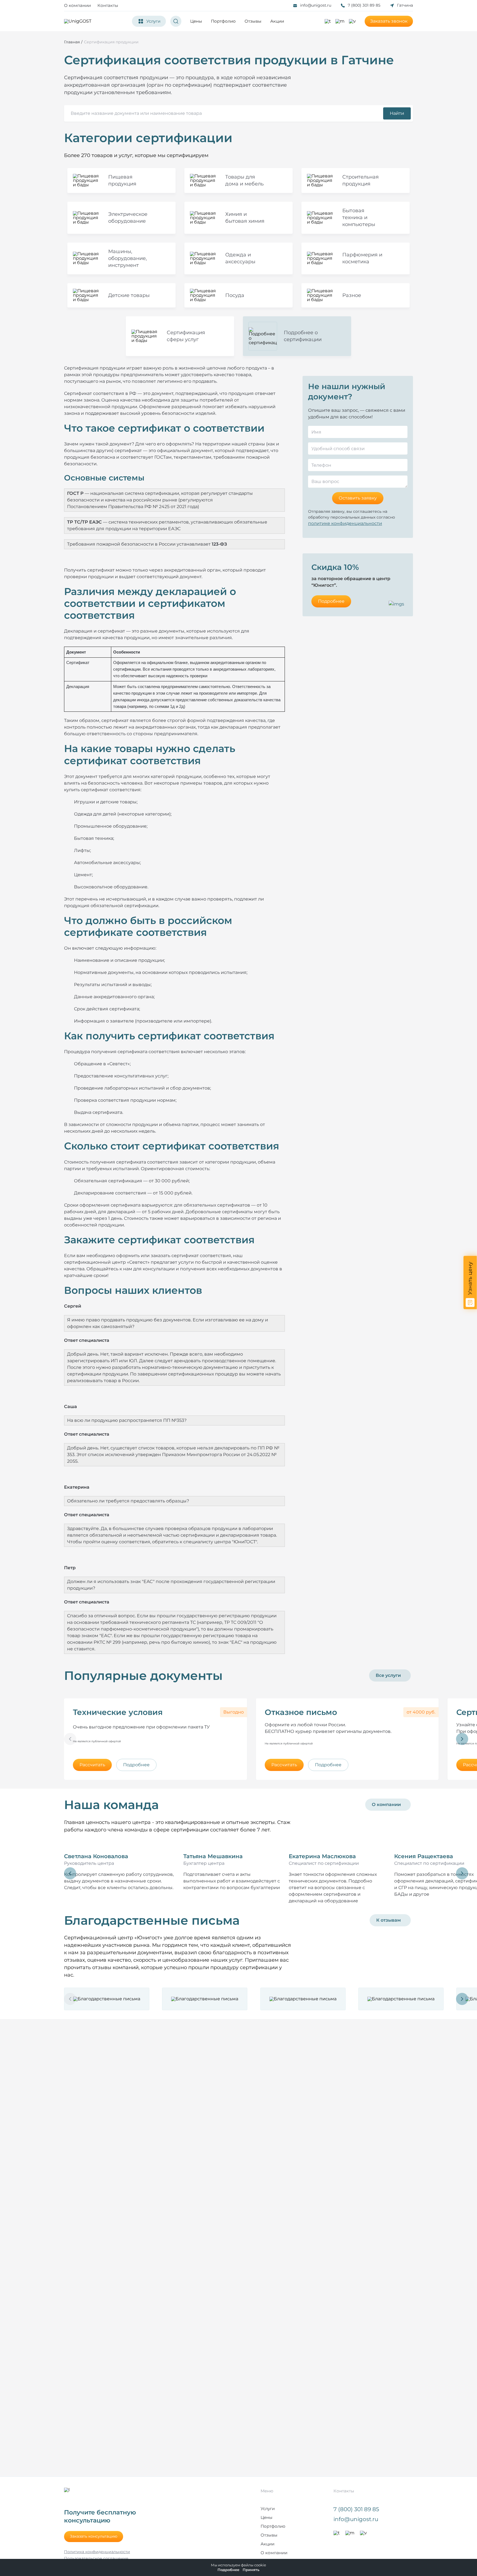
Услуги (268, 2509)
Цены (196, 21)
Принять (251, 2570)
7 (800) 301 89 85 (364, 5)
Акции (277, 21)
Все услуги (388, 1675)
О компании (77, 5)
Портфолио (223, 21)
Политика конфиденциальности (97, 2552)
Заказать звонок (389, 21)
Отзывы (253, 21)
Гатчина (405, 5)
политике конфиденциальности (345, 523)
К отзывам (389, 1920)
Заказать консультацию (94, 2536)
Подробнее (331, 601)
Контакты (108, 5)
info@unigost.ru (316, 5)
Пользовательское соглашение (96, 2558)
